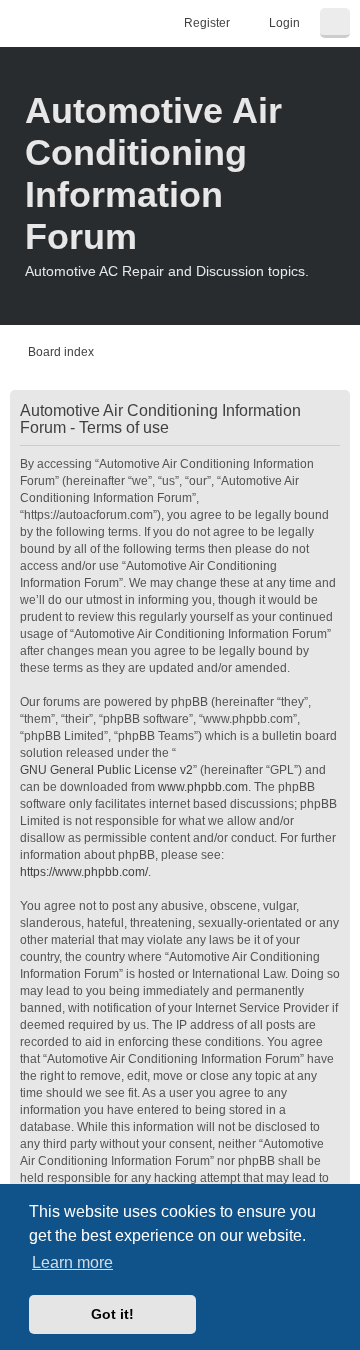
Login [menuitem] (284, 23)
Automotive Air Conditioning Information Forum (153, 173)
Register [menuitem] (207, 23)
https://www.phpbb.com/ (84, 872)
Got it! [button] (112, 1314)
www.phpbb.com (203, 787)
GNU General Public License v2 (106, 770)
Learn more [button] (72, 1262)
